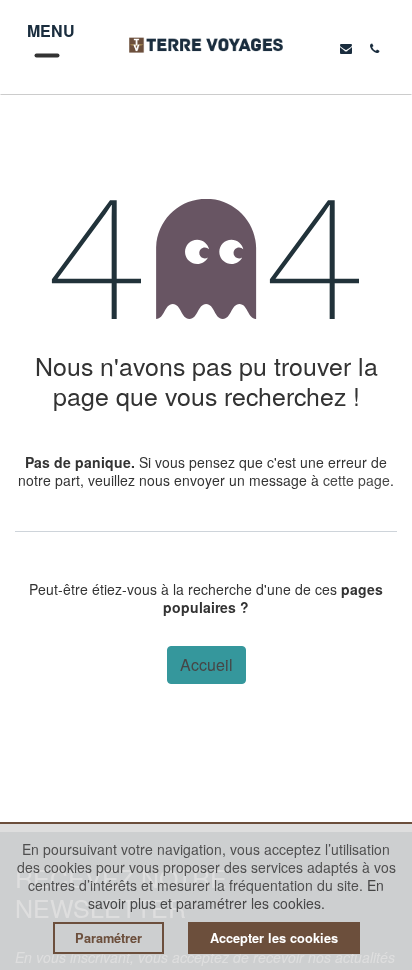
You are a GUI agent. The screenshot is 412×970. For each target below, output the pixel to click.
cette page (356, 480)
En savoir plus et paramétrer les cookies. (236, 894)
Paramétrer (108, 938)
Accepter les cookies (274, 938)
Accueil (206, 664)
